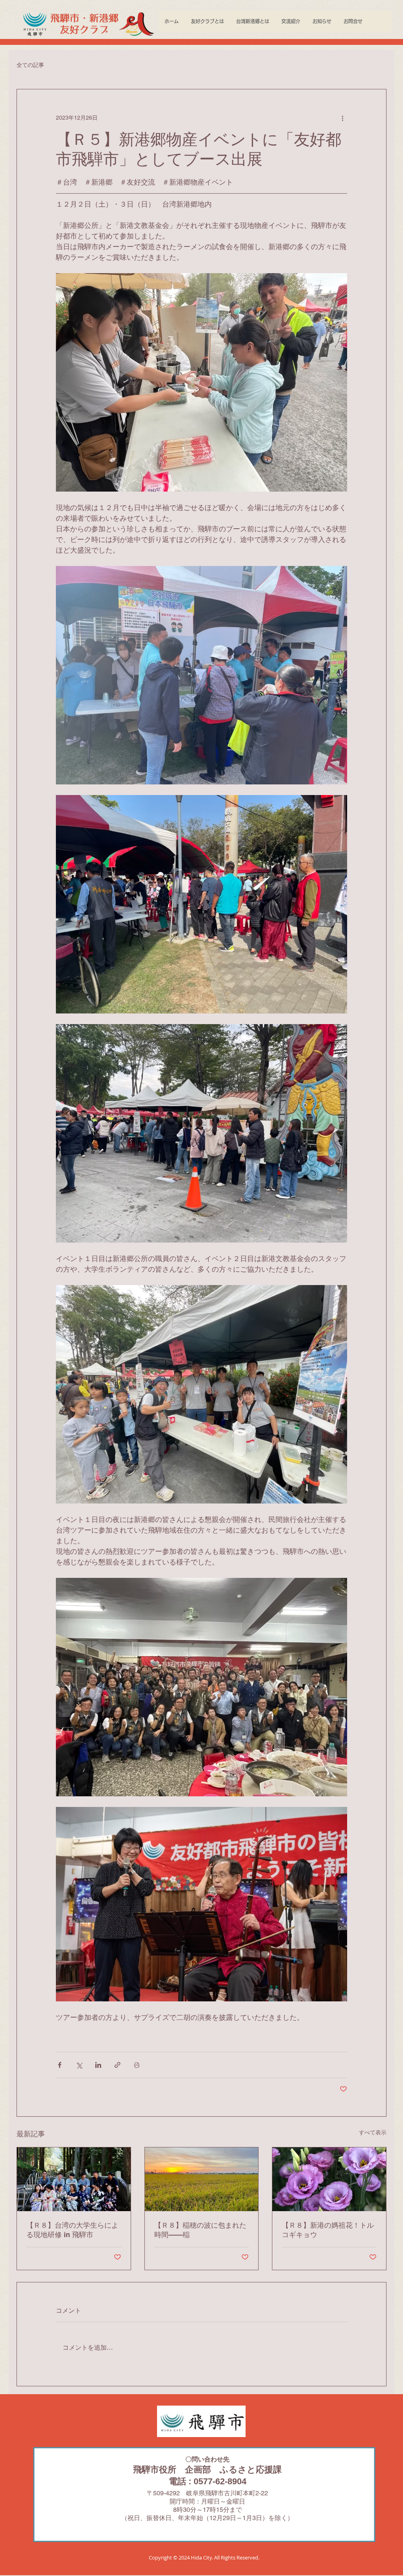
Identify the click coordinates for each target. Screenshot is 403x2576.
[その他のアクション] (342, 118)
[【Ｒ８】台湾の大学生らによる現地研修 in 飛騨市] (74, 2179)
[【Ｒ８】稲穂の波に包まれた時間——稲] (202, 2179)
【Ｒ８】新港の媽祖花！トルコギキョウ (328, 2230)
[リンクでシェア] (117, 2065)
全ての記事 (30, 65)
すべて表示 (373, 2132)
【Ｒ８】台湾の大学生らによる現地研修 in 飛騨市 (72, 2230)
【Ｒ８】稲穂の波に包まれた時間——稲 (200, 2230)
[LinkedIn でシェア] (98, 2065)
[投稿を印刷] (137, 2065)
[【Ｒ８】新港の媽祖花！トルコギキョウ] (329, 2179)
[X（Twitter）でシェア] (79, 2065)
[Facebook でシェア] (60, 2065)
